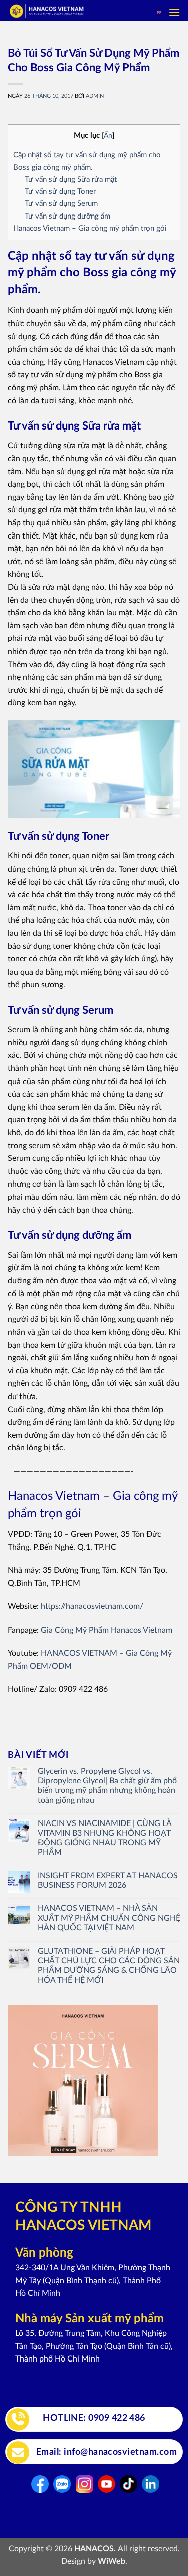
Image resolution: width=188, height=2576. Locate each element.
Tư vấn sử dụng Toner (60, 192)
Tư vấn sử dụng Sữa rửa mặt (71, 180)
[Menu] (174, 12)
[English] (159, 13)
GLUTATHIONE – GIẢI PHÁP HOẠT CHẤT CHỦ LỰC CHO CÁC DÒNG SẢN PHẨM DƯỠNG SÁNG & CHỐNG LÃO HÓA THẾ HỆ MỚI (109, 1966)
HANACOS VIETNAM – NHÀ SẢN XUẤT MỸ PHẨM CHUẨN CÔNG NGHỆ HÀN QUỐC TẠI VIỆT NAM (109, 1918)
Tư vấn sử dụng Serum (61, 204)
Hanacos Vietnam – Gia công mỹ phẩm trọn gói (90, 228)
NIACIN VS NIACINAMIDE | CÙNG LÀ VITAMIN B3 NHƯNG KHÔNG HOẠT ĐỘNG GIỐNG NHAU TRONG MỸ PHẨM (105, 1838)
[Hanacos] (67, 11)
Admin (95, 96)
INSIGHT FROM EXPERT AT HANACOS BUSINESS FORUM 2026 (108, 1881)
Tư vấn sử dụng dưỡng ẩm (67, 216)
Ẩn (108, 136)
